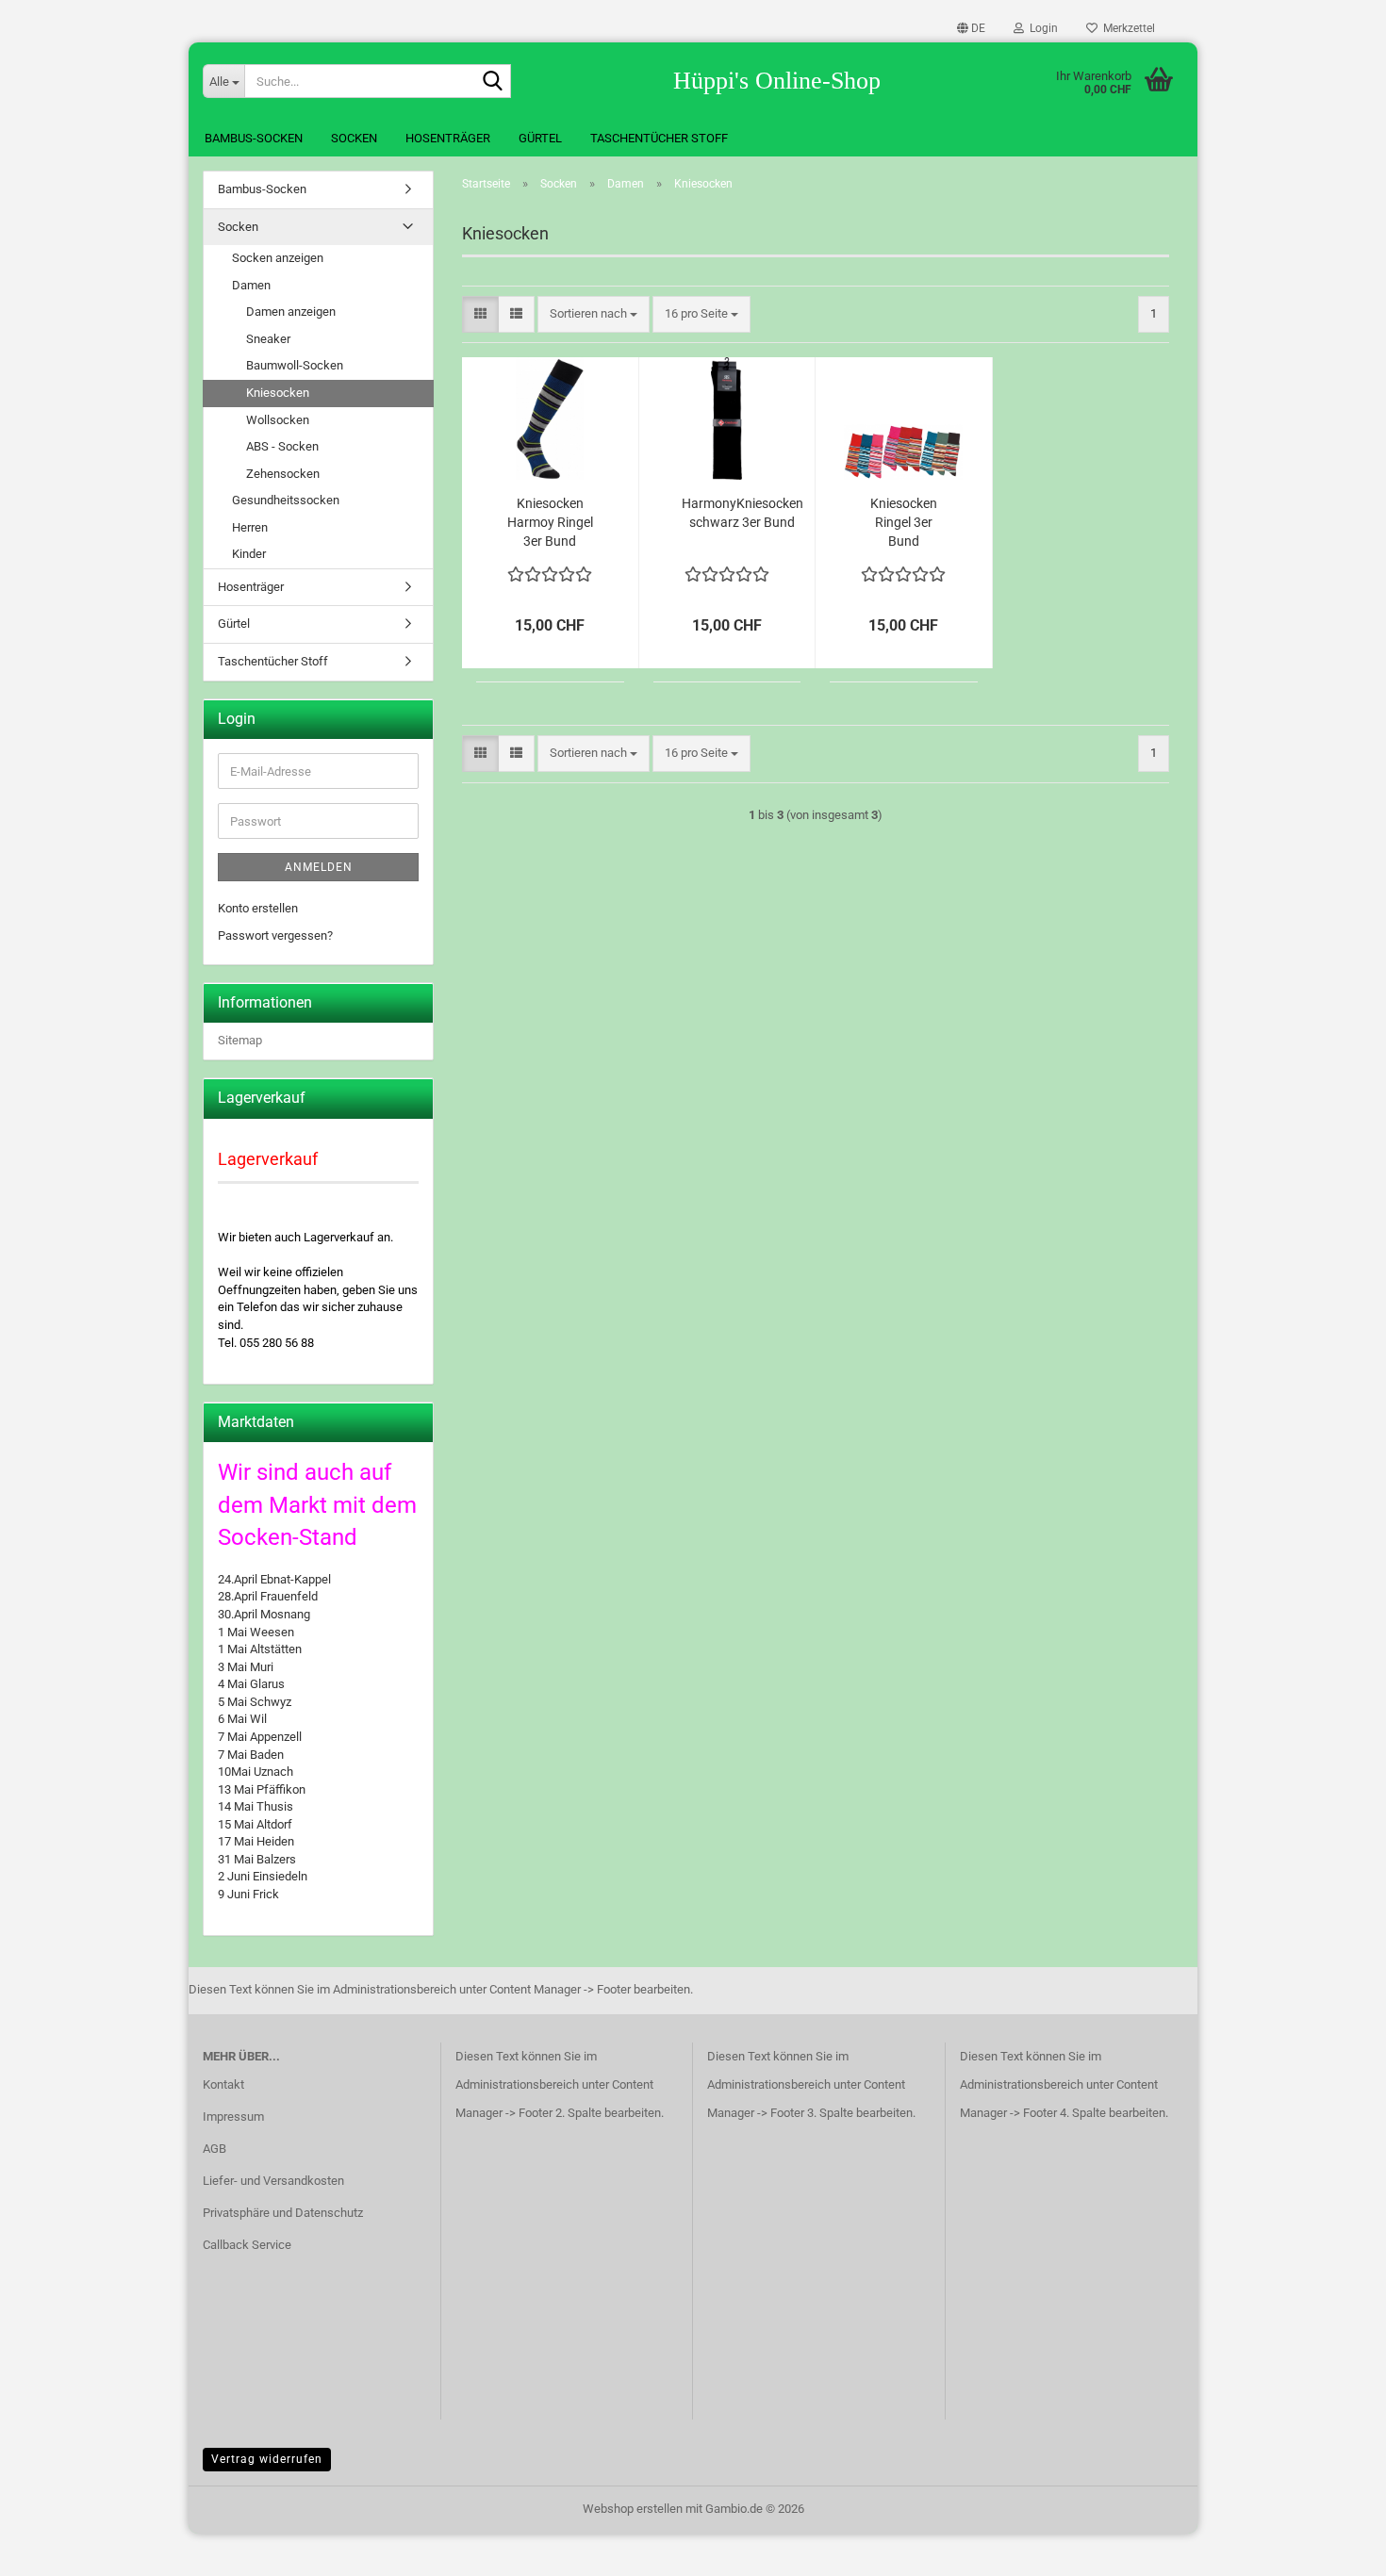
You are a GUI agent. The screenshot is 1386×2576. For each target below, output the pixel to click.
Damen (251, 285)
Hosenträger (448, 138)
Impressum (233, 2117)
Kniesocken (278, 393)
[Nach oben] (1334, 2548)
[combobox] (594, 314)
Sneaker (268, 339)
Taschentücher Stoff (659, 138)
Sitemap (240, 1040)
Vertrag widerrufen (267, 2459)
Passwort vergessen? (275, 935)
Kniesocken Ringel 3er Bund (904, 522)
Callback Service (247, 2245)
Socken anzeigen (278, 258)
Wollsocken (278, 420)
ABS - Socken (282, 446)
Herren (250, 527)
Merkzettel (1126, 28)
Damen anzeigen (291, 312)
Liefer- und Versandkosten (273, 2181)
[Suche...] (493, 82)
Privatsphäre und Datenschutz (283, 2213)
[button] (971, 28)
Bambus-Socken (254, 138)
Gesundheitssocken (286, 500)
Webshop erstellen (633, 2509)
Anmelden (319, 867)
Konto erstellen (258, 908)
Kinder (249, 554)
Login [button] (1041, 28)
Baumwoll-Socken (295, 365)
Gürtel (540, 138)
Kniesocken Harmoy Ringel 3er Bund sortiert (550, 523)
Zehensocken (283, 474)
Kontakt (223, 2084)
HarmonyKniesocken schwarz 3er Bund (742, 513)
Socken (354, 138)
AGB (214, 2149)
